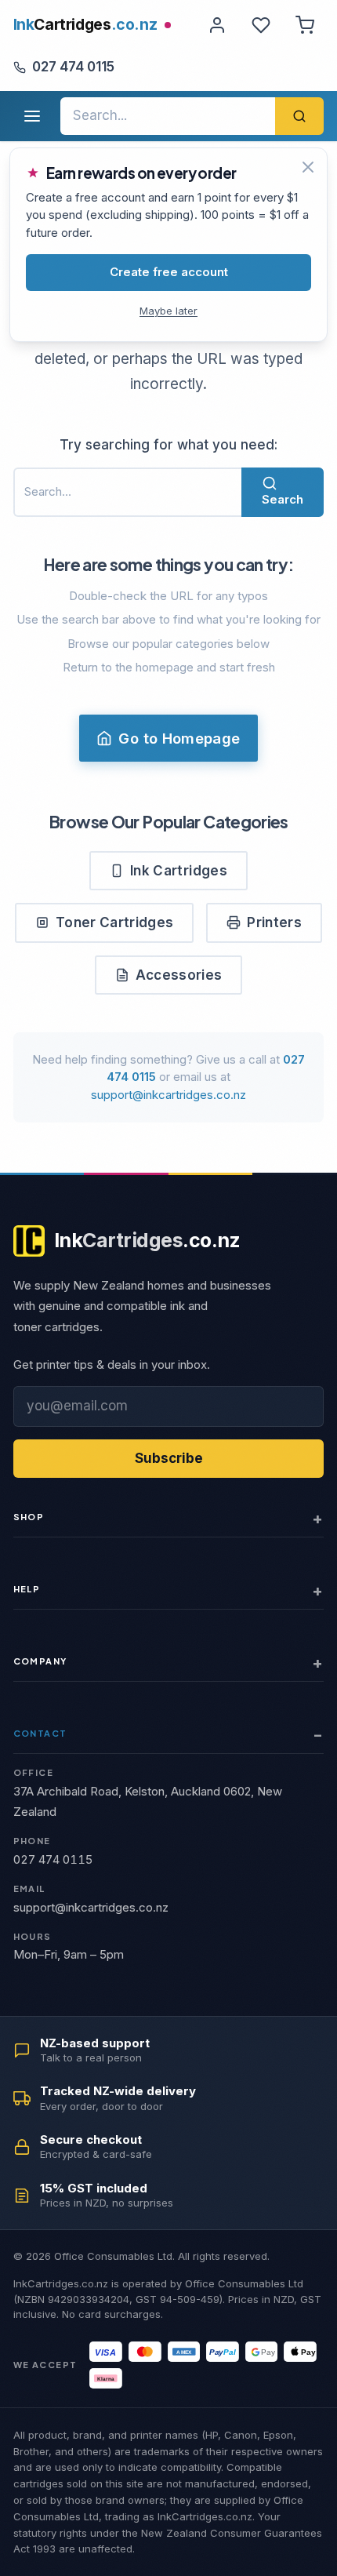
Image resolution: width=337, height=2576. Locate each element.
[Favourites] (261, 25)
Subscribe (169, 1458)
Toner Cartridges (114, 922)
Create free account (169, 272)
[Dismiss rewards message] (308, 167)
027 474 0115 (73, 67)
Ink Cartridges (179, 871)
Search (283, 499)
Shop (29, 1517)
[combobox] (168, 116)
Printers (274, 922)
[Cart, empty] (305, 25)
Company (40, 1661)
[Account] (217, 25)
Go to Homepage (179, 738)
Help (27, 1589)
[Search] (299, 116)
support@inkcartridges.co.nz (168, 1095)
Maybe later (168, 311)
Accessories (179, 975)
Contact (40, 1733)
